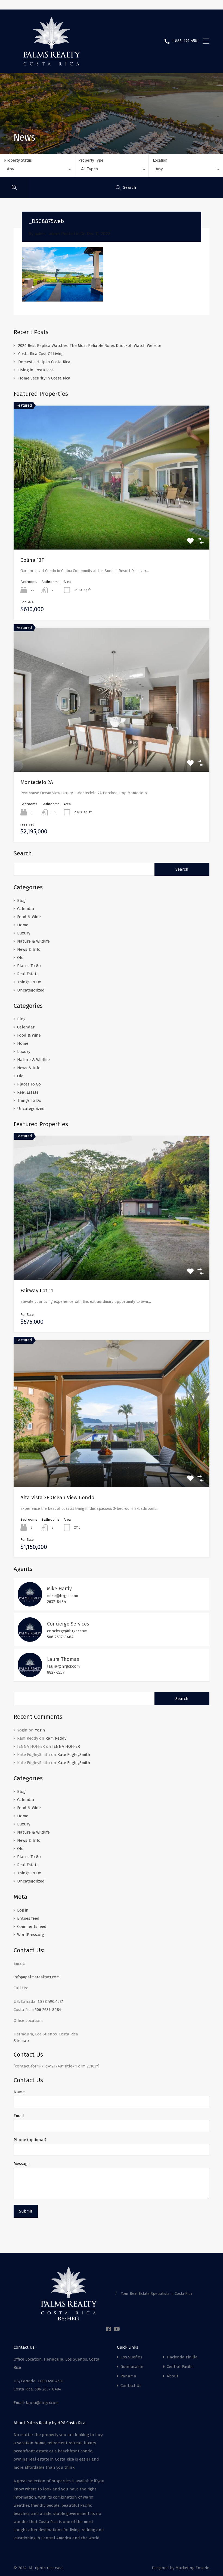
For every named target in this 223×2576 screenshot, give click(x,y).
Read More (112, 521)
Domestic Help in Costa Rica (44, 362)
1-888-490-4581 (185, 41)
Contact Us (131, 2386)
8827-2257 (56, 1672)
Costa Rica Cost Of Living (41, 354)
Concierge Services (68, 1624)
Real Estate (28, 974)
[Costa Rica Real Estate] (52, 64)
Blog (21, 900)
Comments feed (32, 1926)
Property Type (91, 160)
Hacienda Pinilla (182, 2357)
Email (19, 2116)
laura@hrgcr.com (64, 1666)
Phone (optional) (30, 2140)
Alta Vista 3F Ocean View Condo (57, 1497)
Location (160, 160)
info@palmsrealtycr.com (37, 1977)
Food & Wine (29, 917)
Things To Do (29, 982)
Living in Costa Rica (36, 370)
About (173, 2376)
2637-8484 (57, 1602)
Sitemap (21, 2041)
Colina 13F (32, 560)
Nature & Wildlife (33, 941)
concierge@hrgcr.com (67, 1631)
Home (23, 925)
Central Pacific (180, 2367)
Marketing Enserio (192, 2568)
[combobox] (37, 170)
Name (19, 2092)
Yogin (40, 1730)
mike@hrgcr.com (63, 1596)
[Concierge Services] (30, 1639)
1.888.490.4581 (51, 2001)
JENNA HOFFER (66, 1746)
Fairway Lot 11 (37, 1290)
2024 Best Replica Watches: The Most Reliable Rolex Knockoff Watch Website (90, 346)
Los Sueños (131, 2357)
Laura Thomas (63, 1659)
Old (20, 958)
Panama (128, 2376)
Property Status (18, 160)
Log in (23, 1910)
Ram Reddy (56, 1738)
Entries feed (28, 1918)
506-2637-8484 (60, 1637)
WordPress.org (31, 1935)
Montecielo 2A (37, 782)
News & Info (29, 949)
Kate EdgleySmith (74, 1755)
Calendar (26, 909)
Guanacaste (132, 2367)
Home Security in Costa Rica (44, 378)
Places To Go (29, 966)
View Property (112, 1251)
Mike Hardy (59, 1589)
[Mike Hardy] (30, 1604)
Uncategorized (31, 990)
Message (22, 2164)
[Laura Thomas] (30, 1675)
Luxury (24, 933)
